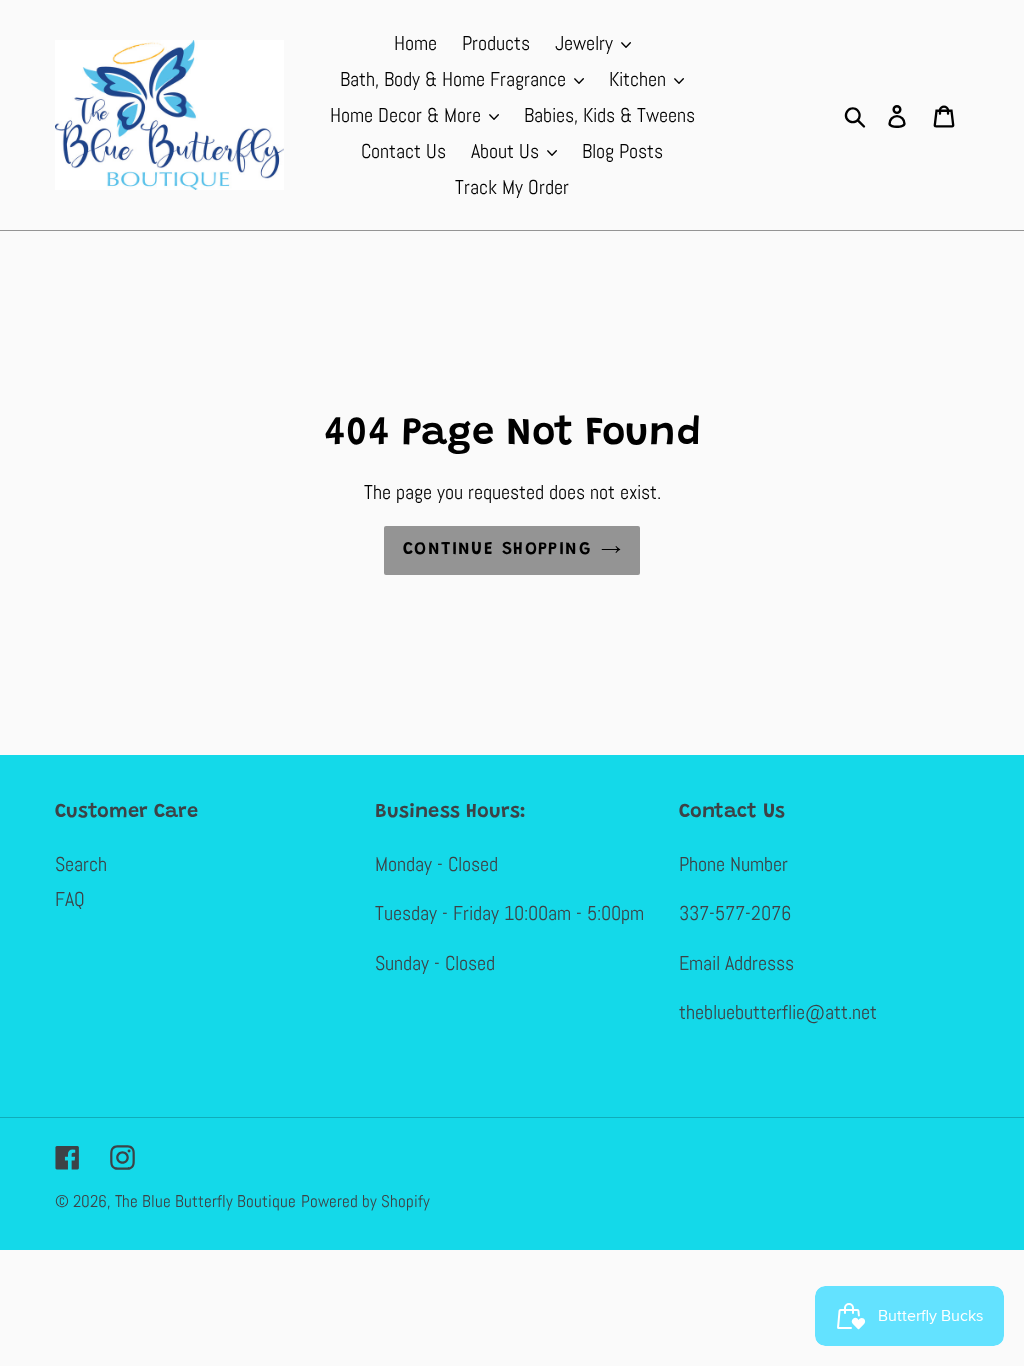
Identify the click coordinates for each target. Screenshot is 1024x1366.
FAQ (70, 899)
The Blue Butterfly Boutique (205, 1201)
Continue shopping (497, 550)
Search (81, 864)
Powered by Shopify (365, 1201)
